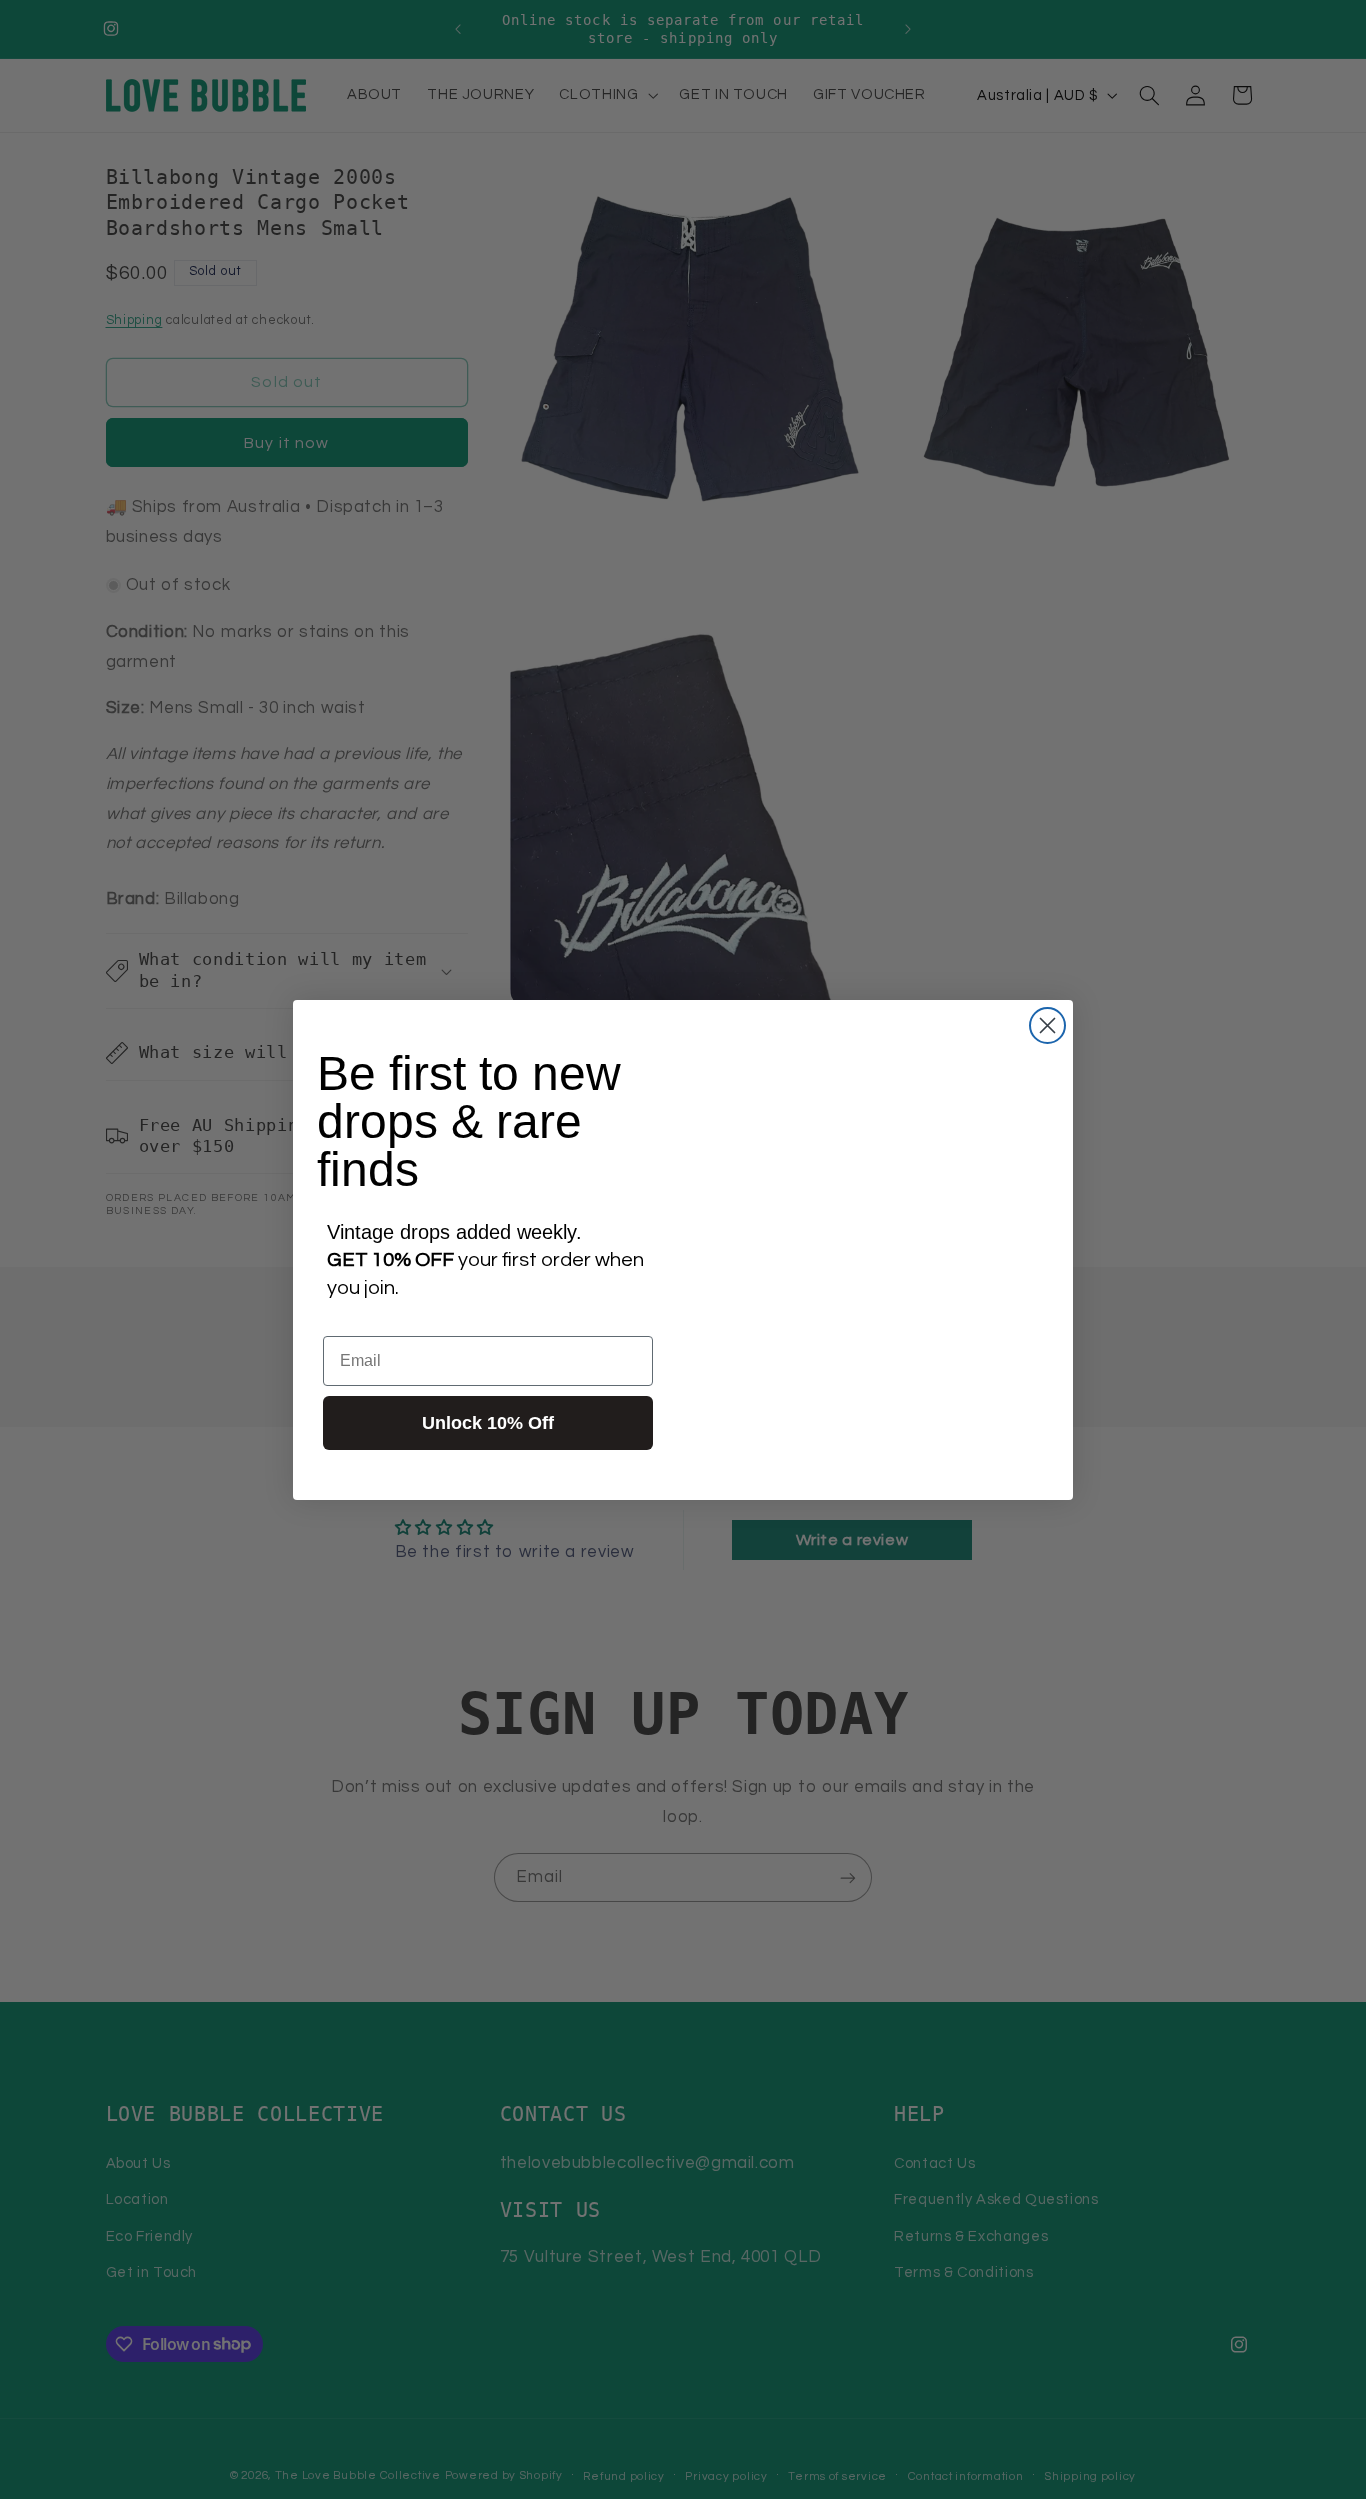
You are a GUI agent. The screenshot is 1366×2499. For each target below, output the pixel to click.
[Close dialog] (1047, 1025)
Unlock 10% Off (488, 1423)
